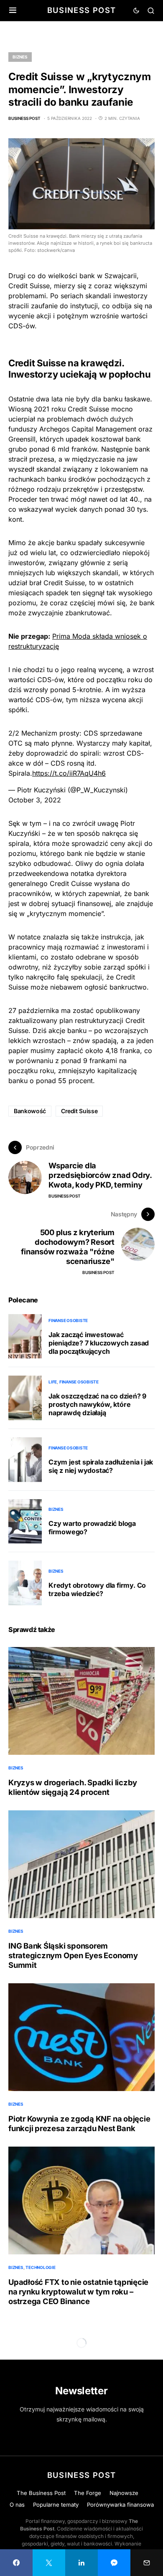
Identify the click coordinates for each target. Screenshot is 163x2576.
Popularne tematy (56, 2505)
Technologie (40, 2267)
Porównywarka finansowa (120, 2505)
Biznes (20, 57)
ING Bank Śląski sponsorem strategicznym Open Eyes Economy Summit (73, 1955)
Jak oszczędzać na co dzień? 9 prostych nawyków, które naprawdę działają (97, 1404)
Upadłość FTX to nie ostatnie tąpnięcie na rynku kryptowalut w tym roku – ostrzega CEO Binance (78, 2292)
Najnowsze (124, 2493)
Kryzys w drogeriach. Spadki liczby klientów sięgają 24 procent (73, 1787)
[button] (13, 10)
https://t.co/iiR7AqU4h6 (69, 773)
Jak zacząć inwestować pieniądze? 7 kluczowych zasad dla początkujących (99, 1343)
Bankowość (30, 1111)
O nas (17, 2505)
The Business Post (41, 2493)
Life (53, 1382)
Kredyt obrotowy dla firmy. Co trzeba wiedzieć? (97, 1589)
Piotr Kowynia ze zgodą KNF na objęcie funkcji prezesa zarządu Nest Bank (79, 2123)
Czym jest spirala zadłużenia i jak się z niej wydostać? (101, 1466)
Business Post (82, 10)
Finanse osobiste (68, 1320)
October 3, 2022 (35, 800)
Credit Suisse (79, 1111)
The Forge (88, 2493)
